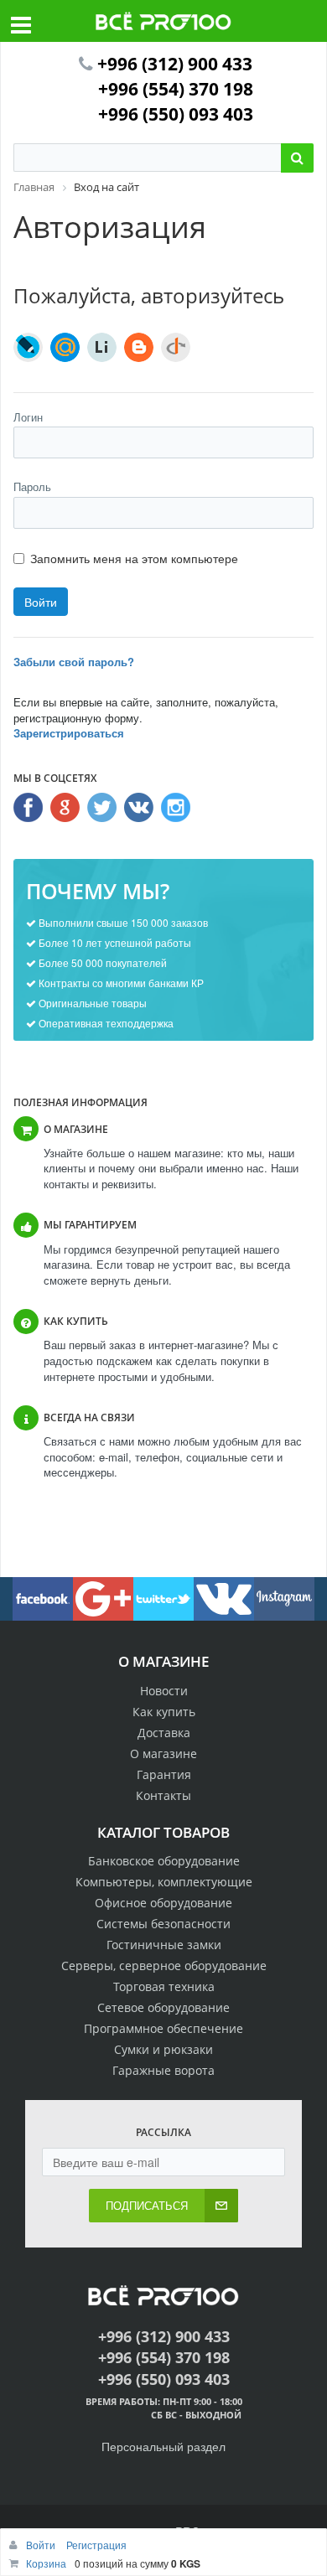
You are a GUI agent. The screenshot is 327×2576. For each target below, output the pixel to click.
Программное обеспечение (163, 2028)
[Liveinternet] (102, 347)
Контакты (163, 1795)
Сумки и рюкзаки (163, 2049)
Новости (164, 1691)
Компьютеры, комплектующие (164, 1882)
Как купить (164, 1712)
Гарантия (164, 1774)
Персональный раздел (163, 2446)
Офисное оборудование (163, 1903)
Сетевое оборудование (163, 2007)
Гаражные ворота (163, 2070)
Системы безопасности (163, 1924)
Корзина (46, 2563)
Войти (42, 2545)
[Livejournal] (28, 347)
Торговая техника (164, 1986)
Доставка (164, 1733)
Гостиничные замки (164, 1945)
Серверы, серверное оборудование (164, 1966)
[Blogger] (139, 347)
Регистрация (96, 2545)
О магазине (163, 1754)
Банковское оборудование (164, 1861)
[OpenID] (176, 347)
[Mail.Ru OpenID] (65, 347)
